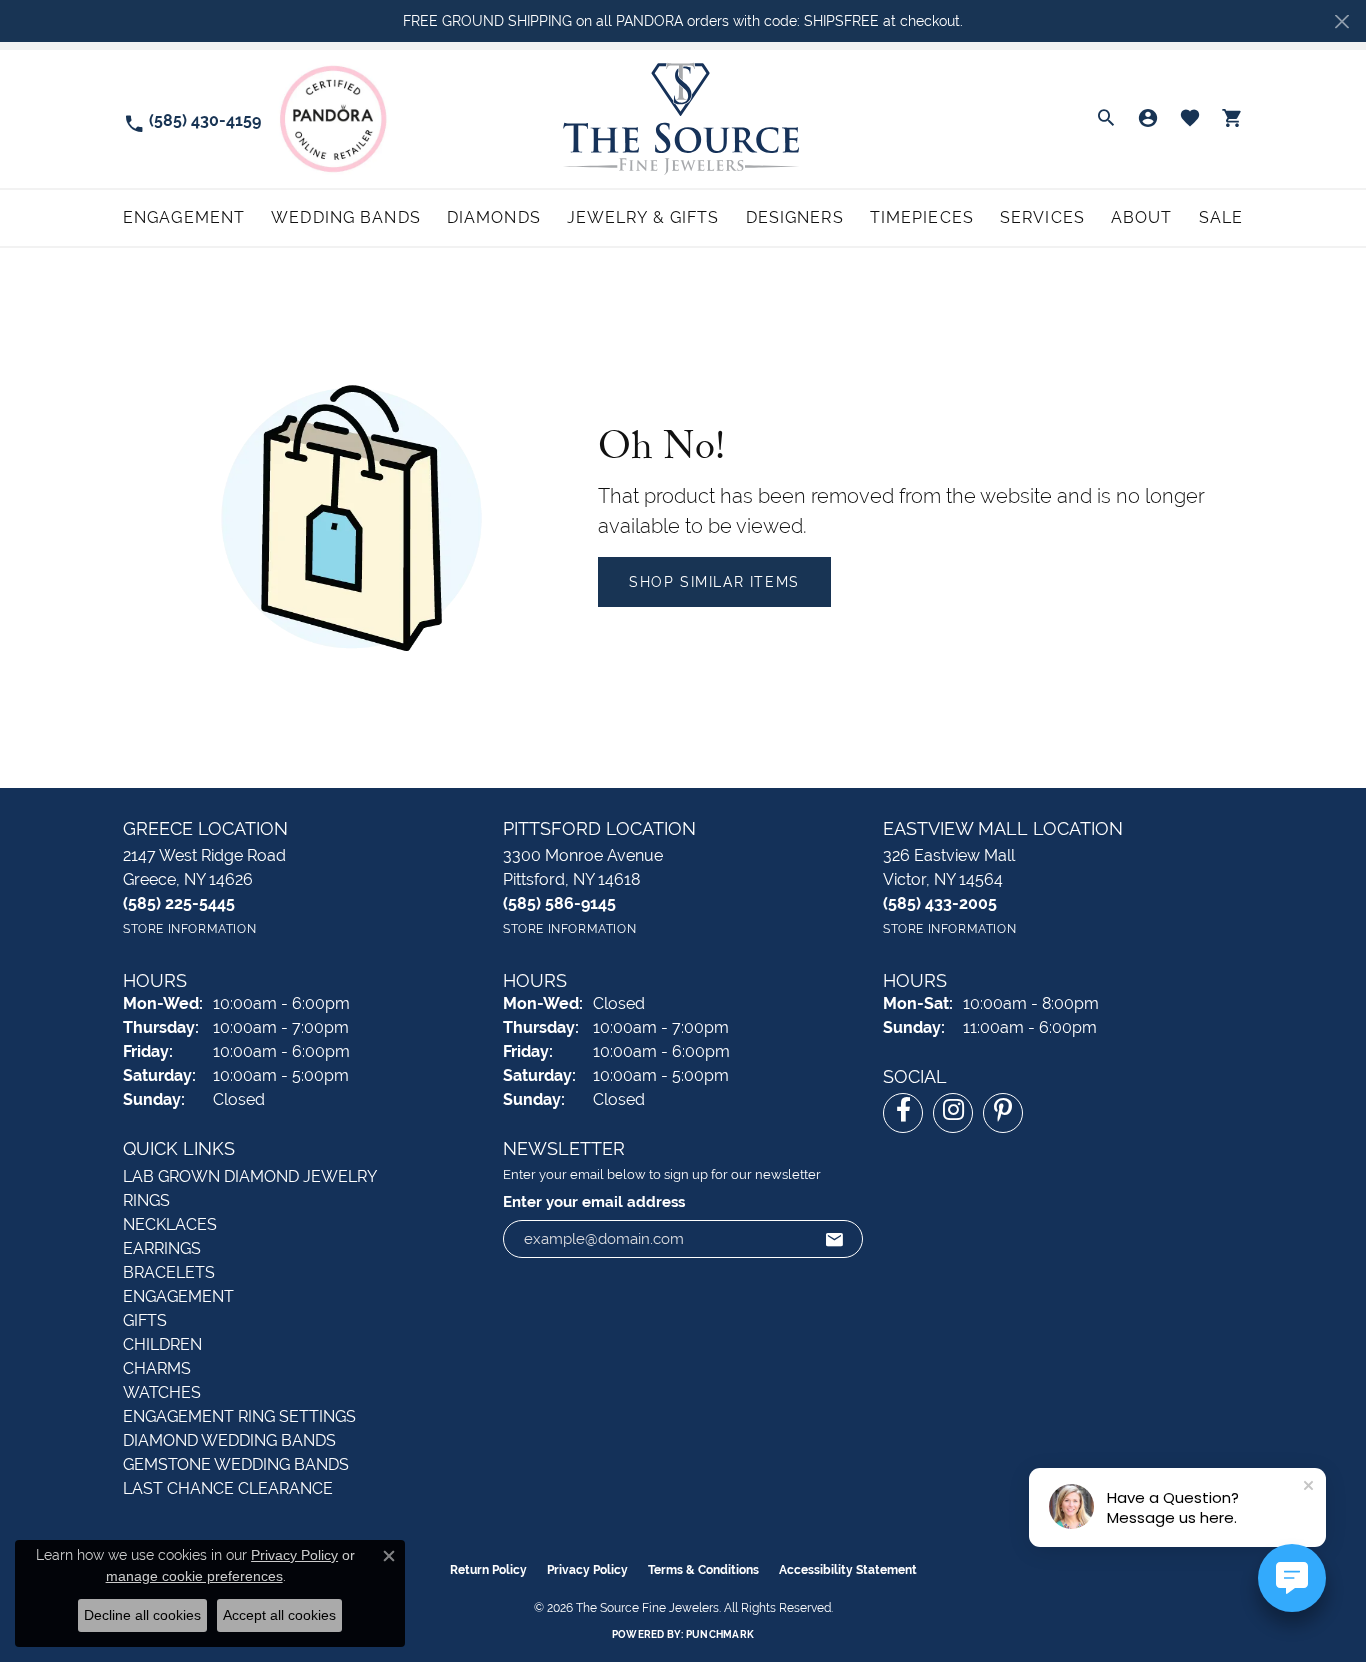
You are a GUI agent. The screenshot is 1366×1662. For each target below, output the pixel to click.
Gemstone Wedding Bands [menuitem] (236, 1464)
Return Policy (488, 1570)
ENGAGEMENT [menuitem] (178, 1296)
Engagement (184, 217)
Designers (795, 217)
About (1142, 217)
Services (1042, 217)
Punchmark (720, 1634)
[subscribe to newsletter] (835, 1239)
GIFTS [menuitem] (145, 1320)
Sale (1221, 217)
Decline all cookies (142, 1615)
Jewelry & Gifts (643, 217)
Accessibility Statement (848, 1570)
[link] (192, 119)
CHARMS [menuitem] (157, 1368)
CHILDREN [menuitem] (162, 1344)
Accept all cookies (279, 1615)
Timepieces (922, 217)
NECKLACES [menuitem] (170, 1224)
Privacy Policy (587, 1570)
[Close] (1341, 21)
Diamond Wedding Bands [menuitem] (229, 1440)
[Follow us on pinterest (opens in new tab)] (1003, 1113)
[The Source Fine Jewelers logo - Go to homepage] (683, 118)
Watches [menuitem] (162, 1392)
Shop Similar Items (714, 582)
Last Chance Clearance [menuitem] (228, 1488)
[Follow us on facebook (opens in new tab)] (903, 1113)
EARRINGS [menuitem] (162, 1248)
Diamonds (494, 217)
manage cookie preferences (194, 1576)
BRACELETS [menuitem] (169, 1272)
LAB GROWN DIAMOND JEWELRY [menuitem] (250, 1176)
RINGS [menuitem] (146, 1200)
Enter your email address (594, 1201)
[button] (1106, 119)
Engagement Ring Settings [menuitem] (239, 1416)
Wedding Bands (346, 217)
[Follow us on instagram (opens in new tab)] (953, 1113)
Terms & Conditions (703, 1570)
